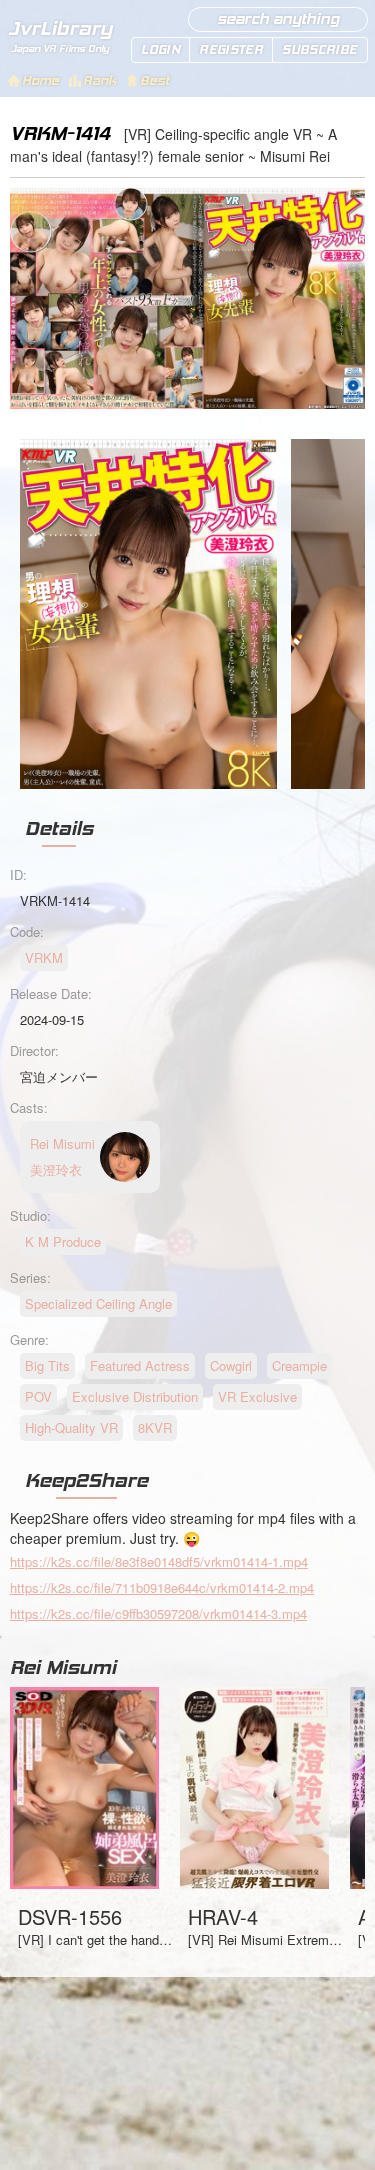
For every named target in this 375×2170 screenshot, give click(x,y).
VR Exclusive (257, 1396)
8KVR (155, 1427)
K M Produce (63, 1241)
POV (38, 1396)
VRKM (44, 957)
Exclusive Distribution (135, 1396)
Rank (99, 80)
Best (154, 80)
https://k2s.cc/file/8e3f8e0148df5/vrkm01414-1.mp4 (159, 1561)
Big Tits (47, 1365)
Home (40, 80)
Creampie (299, 1365)
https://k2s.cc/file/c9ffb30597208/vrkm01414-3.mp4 (158, 1613)
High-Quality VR (71, 1427)
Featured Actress (140, 1365)
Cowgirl (231, 1365)
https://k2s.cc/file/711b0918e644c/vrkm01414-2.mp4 (162, 1587)
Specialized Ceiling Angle (98, 1303)
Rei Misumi (63, 1667)
